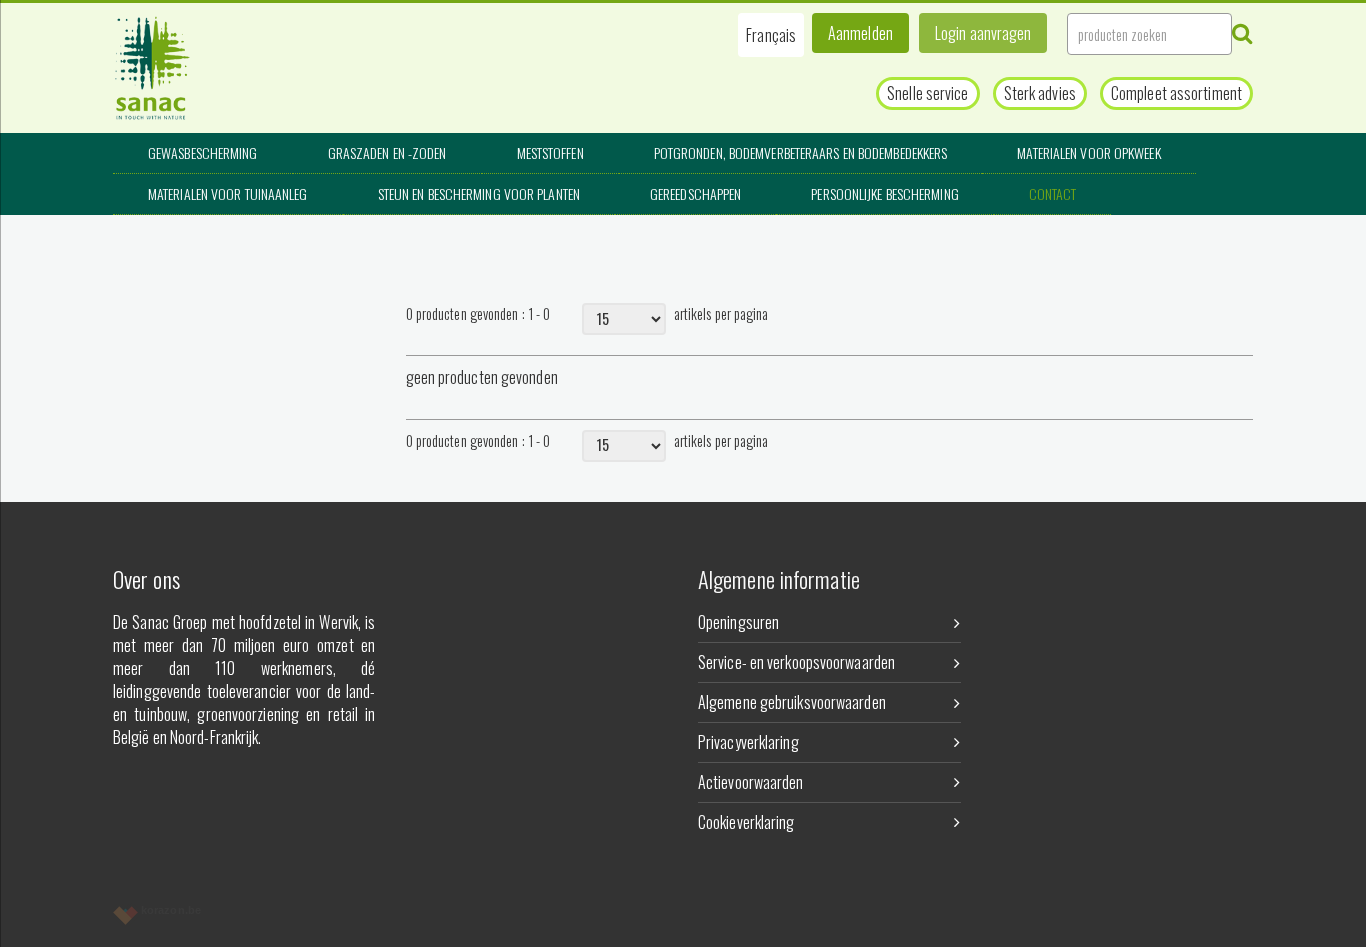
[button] (771, 35)
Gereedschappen (695, 193)
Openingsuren (738, 622)
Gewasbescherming (203, 152)
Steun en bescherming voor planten (479, 193)
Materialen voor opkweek (1088, 152)
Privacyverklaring (748, 742)
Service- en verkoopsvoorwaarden (796, 662)
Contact (1053, 193)
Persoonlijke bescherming (884, 193)
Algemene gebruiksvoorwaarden (792, 702)
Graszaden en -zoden (387, 152)
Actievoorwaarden (751, 782)
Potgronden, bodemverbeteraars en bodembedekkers (801, 152)
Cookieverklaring (746, 822)
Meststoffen (550, 152)
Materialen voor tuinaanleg (228, 193)
